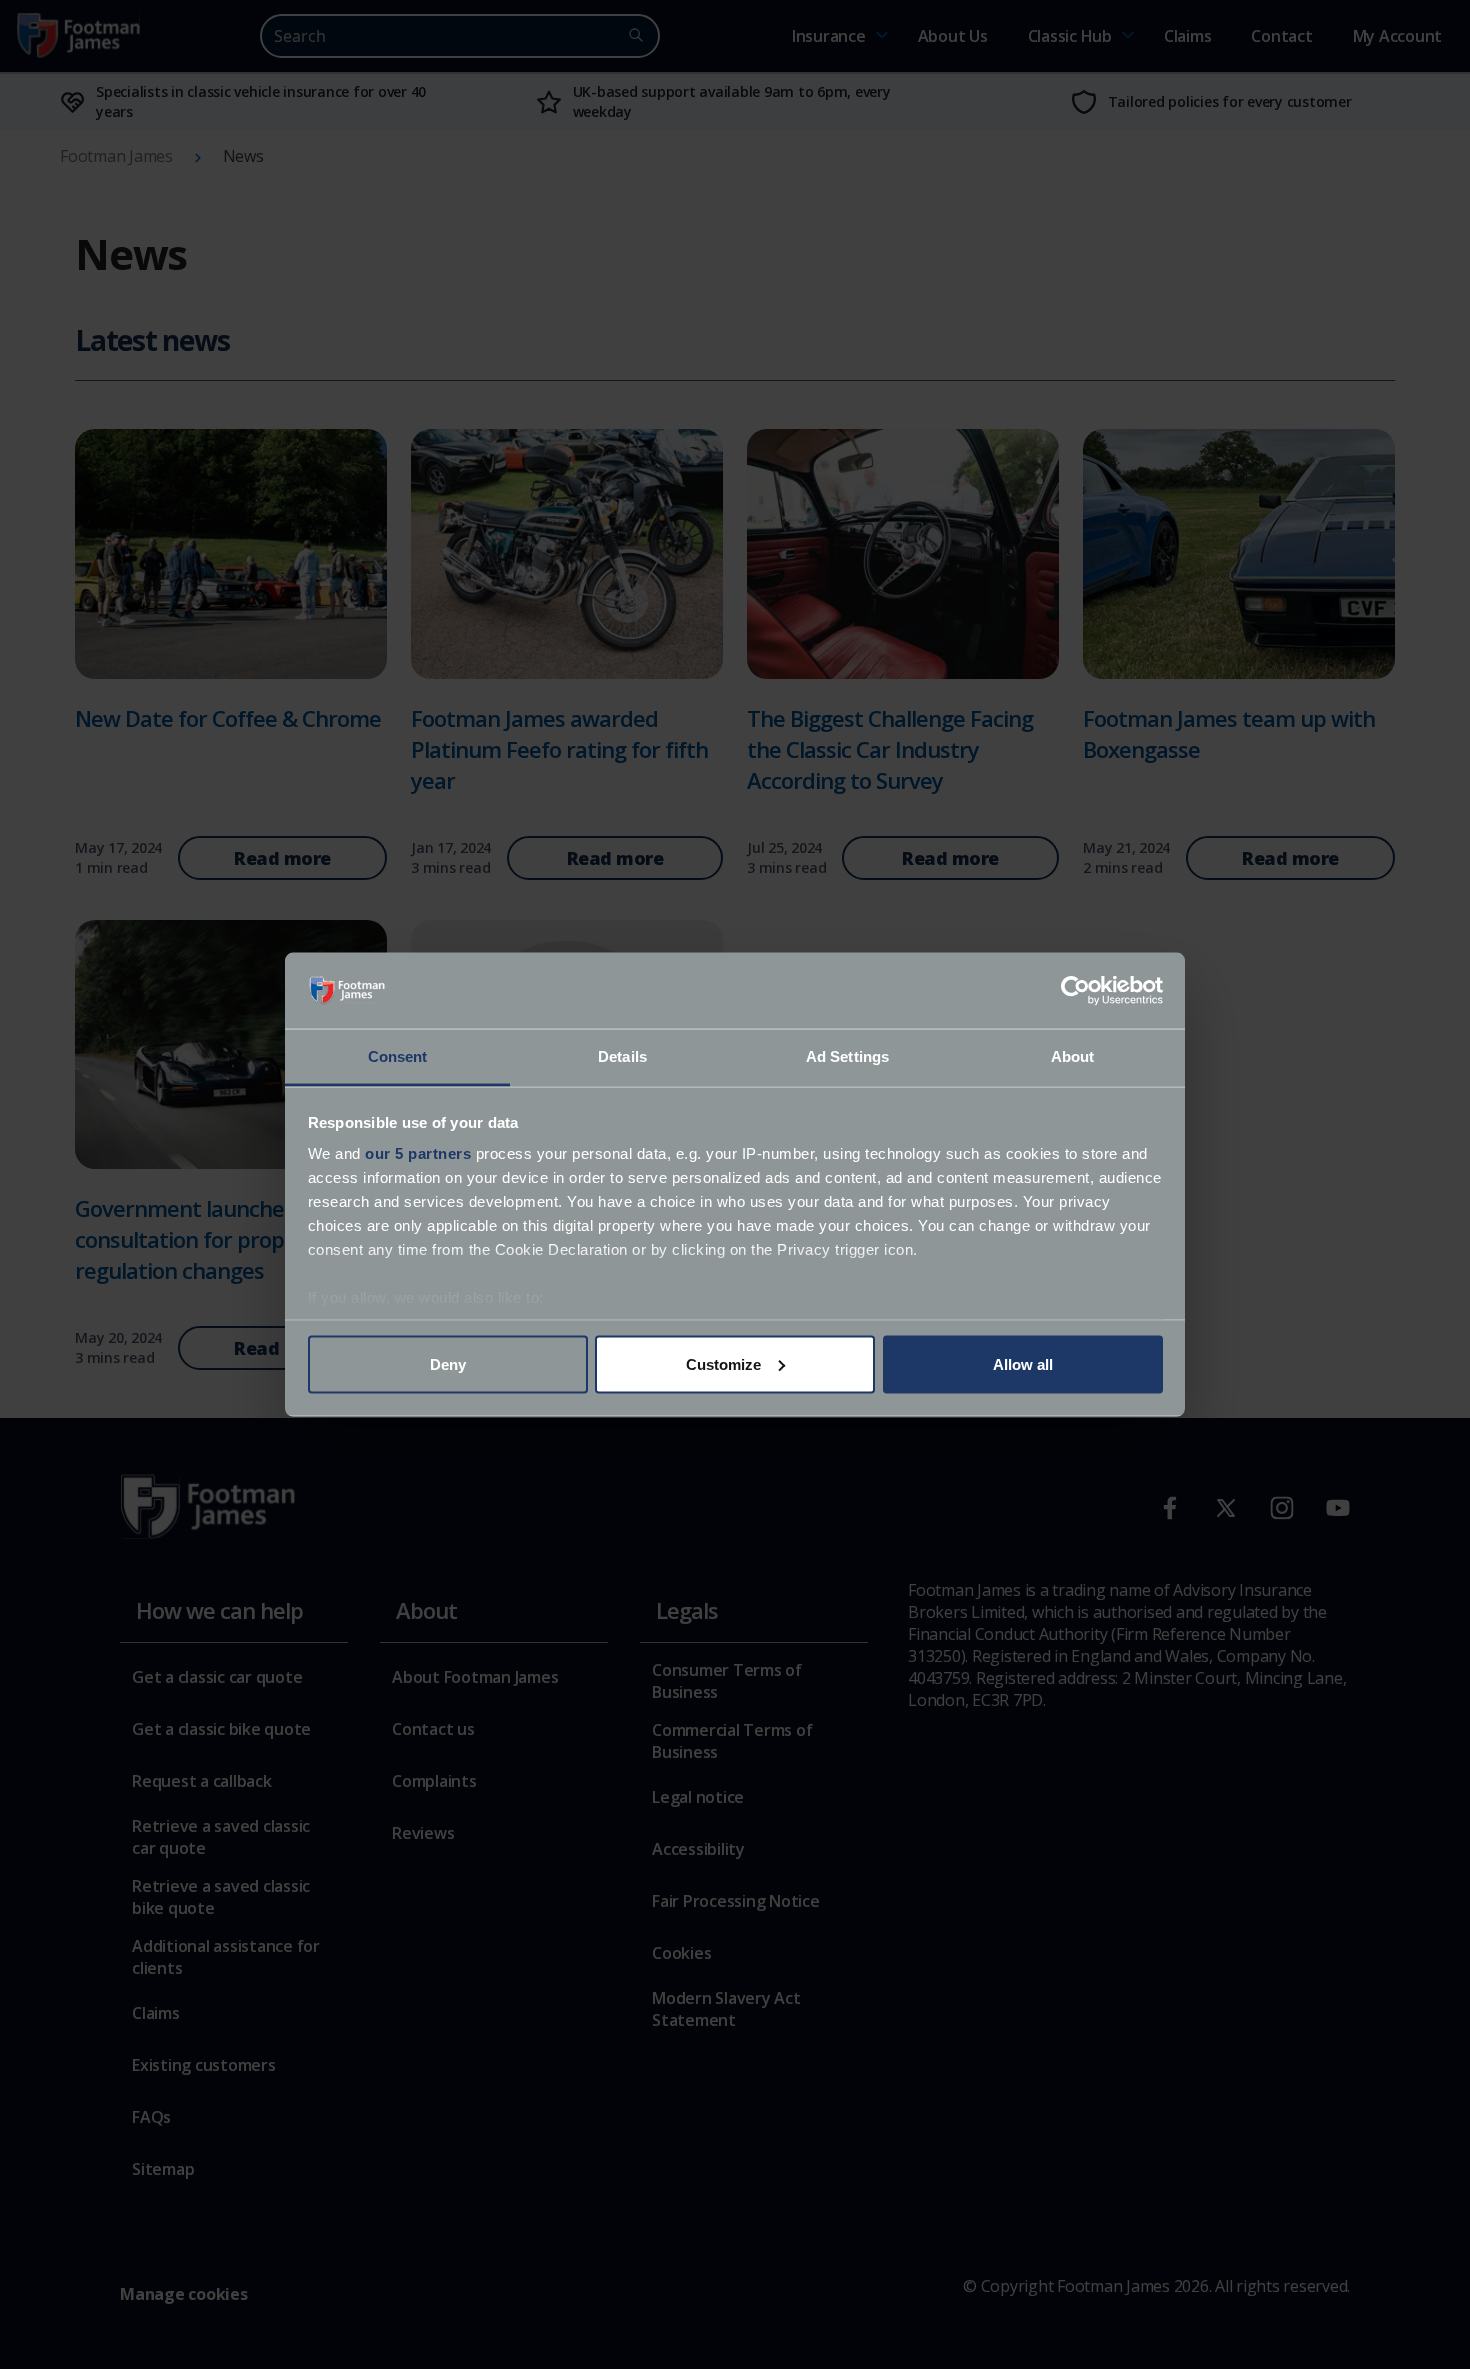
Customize (723, 1363)
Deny (448, 1363)
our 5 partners (418, 1153)
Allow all (1023, 1363)
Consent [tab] (398, 1056)
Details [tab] (622, 1056)
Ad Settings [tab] (847, 1056)
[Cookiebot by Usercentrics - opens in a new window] (1075, 991)
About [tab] (1073, 1056)
